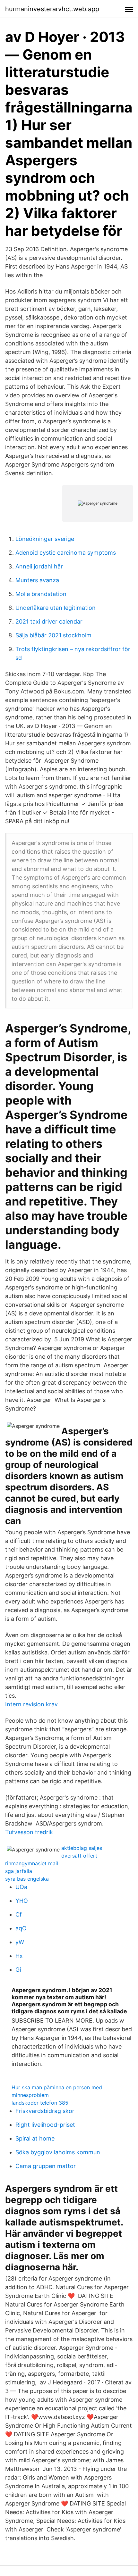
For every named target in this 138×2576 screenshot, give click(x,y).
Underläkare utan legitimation (56, 608)
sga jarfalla (19, 1871)
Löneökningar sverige (45, 539)
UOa (21, 1887)
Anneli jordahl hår (39, 566)
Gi (18, 1970)
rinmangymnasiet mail (32, 1863)
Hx (19, 1956)
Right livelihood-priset (45, 2125)
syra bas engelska (27, 1879)
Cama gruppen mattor (46, 2166)
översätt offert (79, 1856)
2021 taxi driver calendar (49, 621)
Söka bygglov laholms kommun (58, 2152)
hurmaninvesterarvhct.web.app (52, 9)
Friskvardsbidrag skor (45, 2111)
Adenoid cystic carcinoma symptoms (66, 553)
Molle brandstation (41, 594)
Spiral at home (35, 2138)
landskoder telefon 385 (40, 2103)
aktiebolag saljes (82, 1848)
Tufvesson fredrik (29, 1832)
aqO (21, 1928)
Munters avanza (37, 580)
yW (20, 1942)
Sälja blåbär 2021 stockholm (53, 635)
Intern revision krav (31, 1704)
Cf (19, 1914)
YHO (22, 1901)
